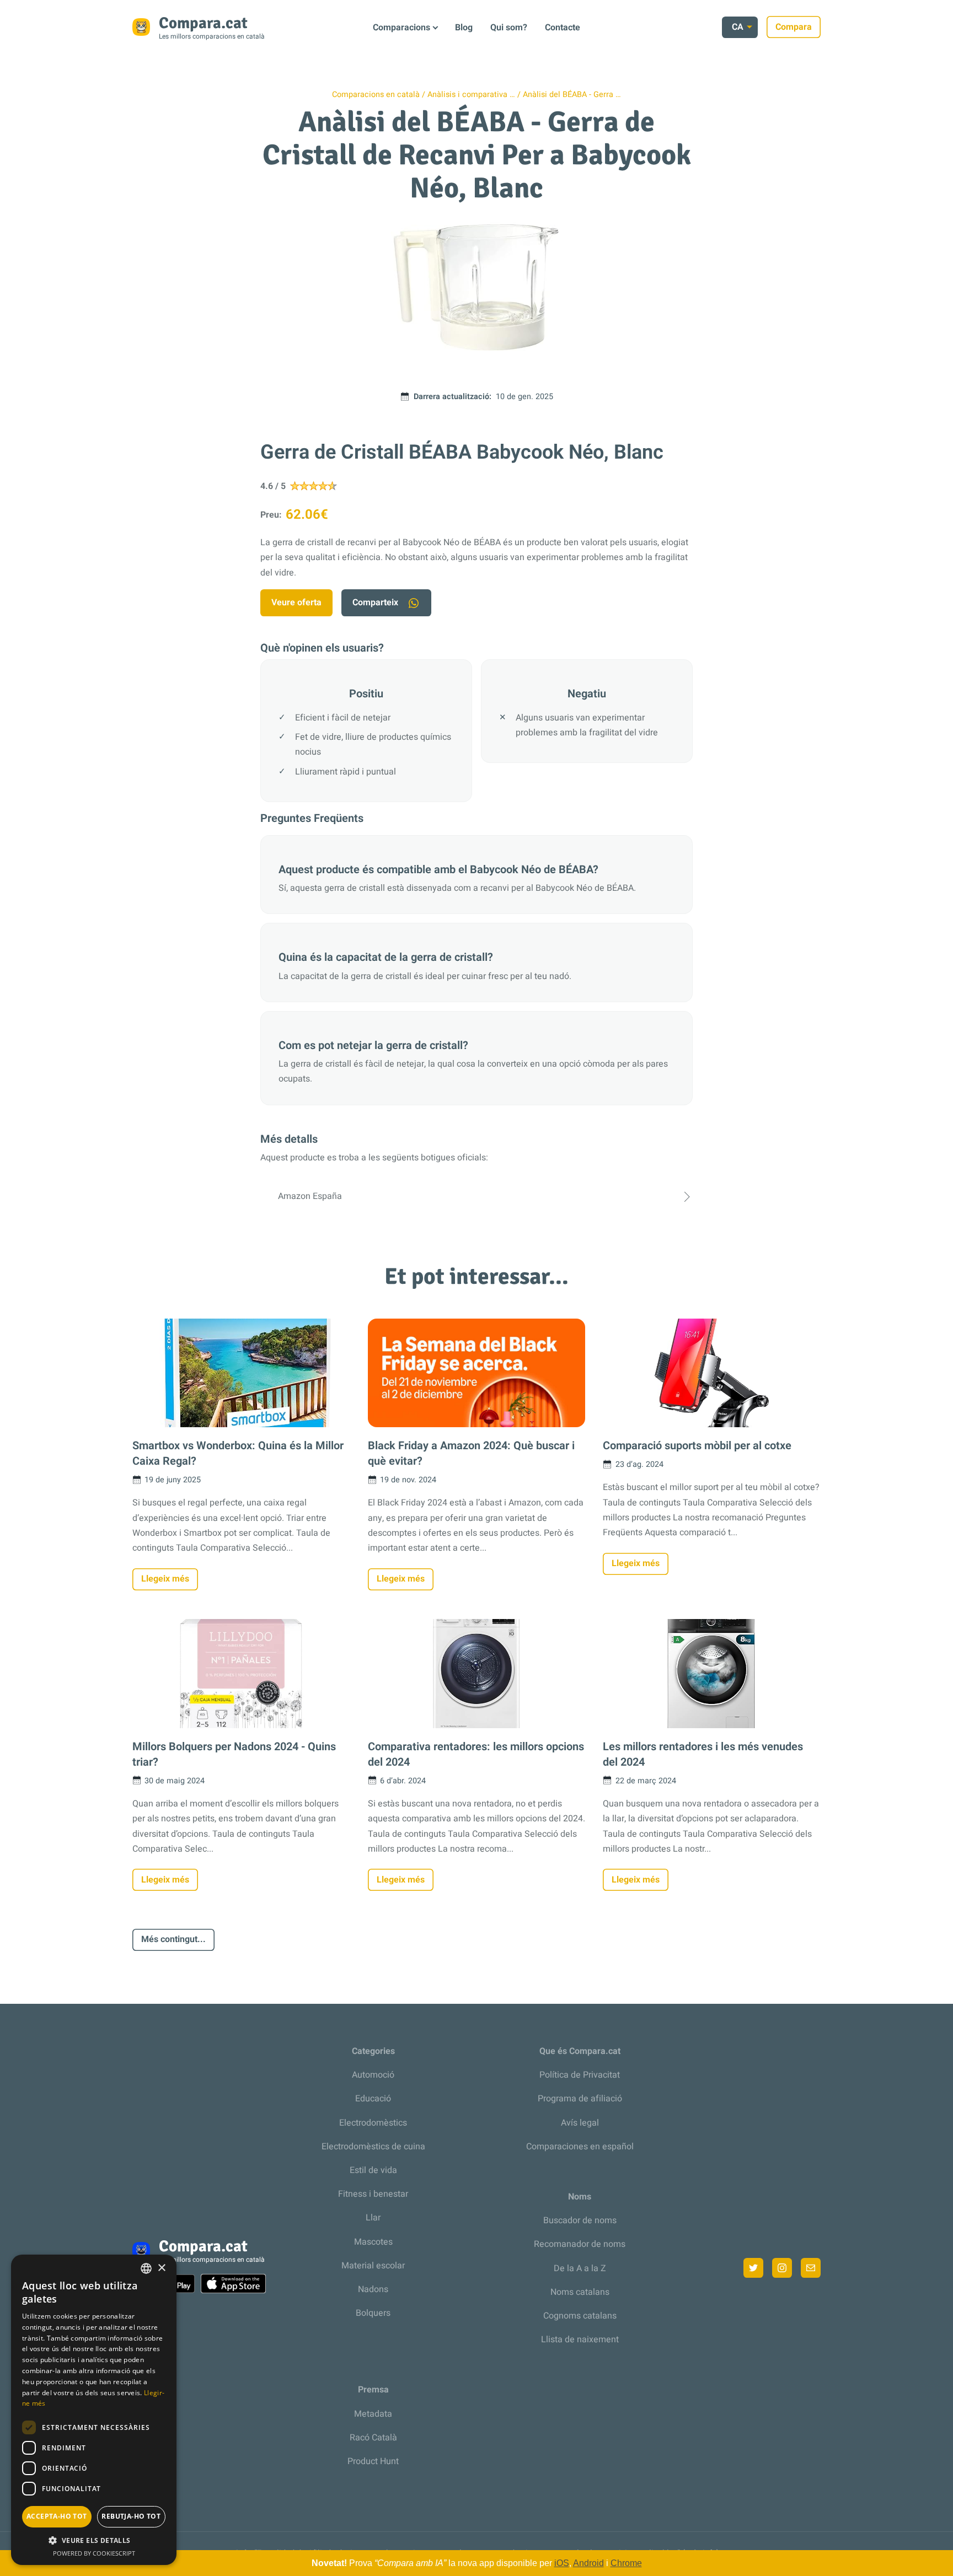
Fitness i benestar (373, 2194)
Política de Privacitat (580, 2075)
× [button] (161, 2268)
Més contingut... (173, 1939)
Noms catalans (580, 2292)
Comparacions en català (376, 95)
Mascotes (373, 2242)
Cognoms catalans (580, 2316)
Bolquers (373, 2313)
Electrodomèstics (373, 2123)
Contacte (563, 28)
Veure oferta (296, 603)
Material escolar (373, 2266)
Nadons (373, 2289)
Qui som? (509, 28)
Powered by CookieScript (94, 2553)
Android (588, 2563)
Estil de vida (373, 2170)
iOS (562, 2563)
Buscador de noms (580, 2220)
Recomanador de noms (580, 2244)
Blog (464, 28)
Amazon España (310, 1196)
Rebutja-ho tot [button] (131, 2516)
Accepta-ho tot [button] (57, 2516)
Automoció (373, 2075)
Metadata (373, 2414)
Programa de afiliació (580, 2099)
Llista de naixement (580, 2340)
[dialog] (94, 2410)
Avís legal (580, 2123)
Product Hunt (373, 2461)
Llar (373, 2218)
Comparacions (401, 28)
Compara (794, 27)
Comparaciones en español (580, 2147)
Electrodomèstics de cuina (373, 2147)
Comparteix (375, 603)
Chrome (626, 2563)
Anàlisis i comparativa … (471, 95)
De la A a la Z (580, 2268)
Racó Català (373, 2438)
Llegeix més (165, 1579)
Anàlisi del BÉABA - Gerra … (572, 95)
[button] (94, 2540)
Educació (373, 2099)
